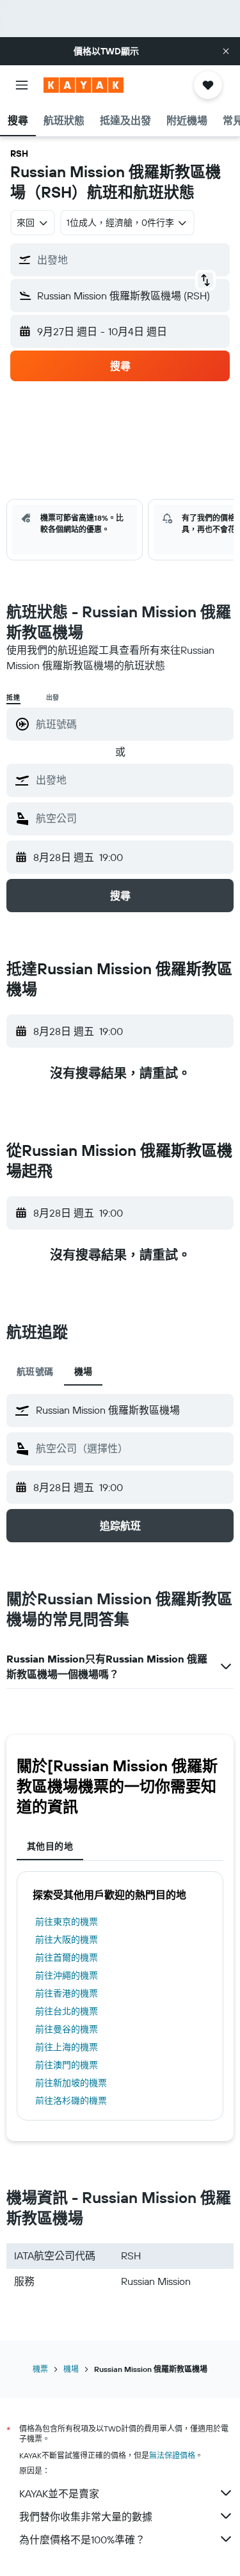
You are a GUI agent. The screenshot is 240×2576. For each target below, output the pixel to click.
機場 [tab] (84, 1371)
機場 (71, 2369)
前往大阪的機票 (67, 1940)
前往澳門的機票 (67, 2065)
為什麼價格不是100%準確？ (82, 2540)
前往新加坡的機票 (71, 2083)
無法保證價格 (172, 2455)
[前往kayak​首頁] (84, 85)
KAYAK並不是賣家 (59, 2493)
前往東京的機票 (67, 1922)
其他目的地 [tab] (50, 1846)
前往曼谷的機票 (67, 2029)
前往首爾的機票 (67, 1957)
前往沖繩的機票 (67, 1975)
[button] (226, 51)
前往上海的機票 (67, 2047)
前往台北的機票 (67, 2011)
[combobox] (132, 780)
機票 (40, 2369)
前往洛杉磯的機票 (71, 2101)
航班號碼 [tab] (35, 1371)
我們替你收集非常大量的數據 (86, 2517)
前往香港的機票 (67, 1993)
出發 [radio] (53, 698)
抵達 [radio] (13, 698)
